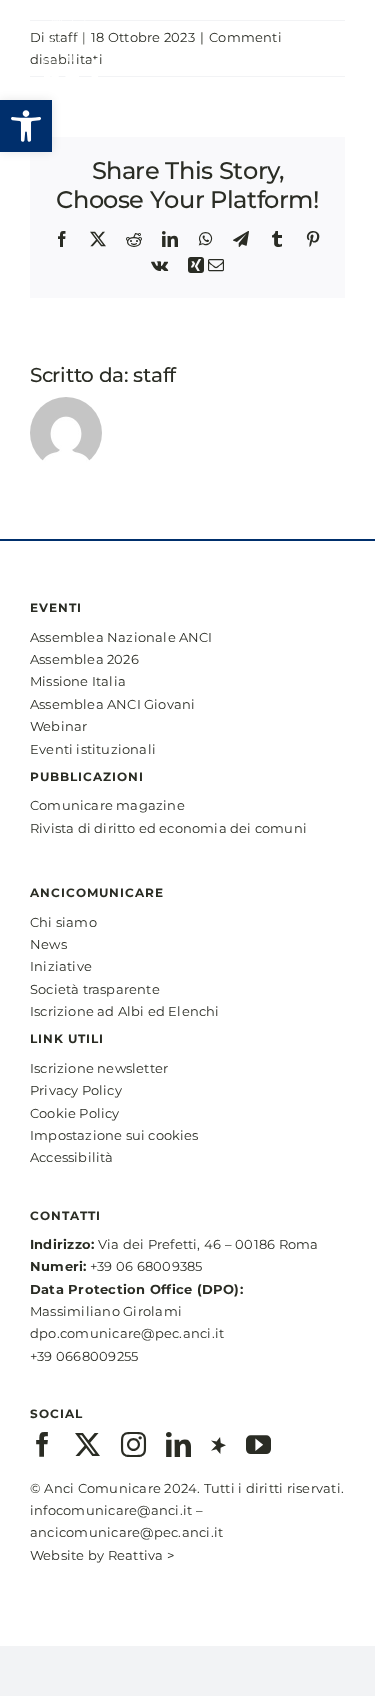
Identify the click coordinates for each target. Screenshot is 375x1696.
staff (154, 375)
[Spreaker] (218, 1444)
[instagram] (133, 1444)
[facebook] (42, 1444)
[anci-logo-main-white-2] (64, 17)
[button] (26, 126)
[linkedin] (178, 1444)
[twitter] (87, 1444)
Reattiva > (141, 1555)
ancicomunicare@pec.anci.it (126, 1532)
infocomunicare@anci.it (111, 1510)
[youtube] (258, 1444)
